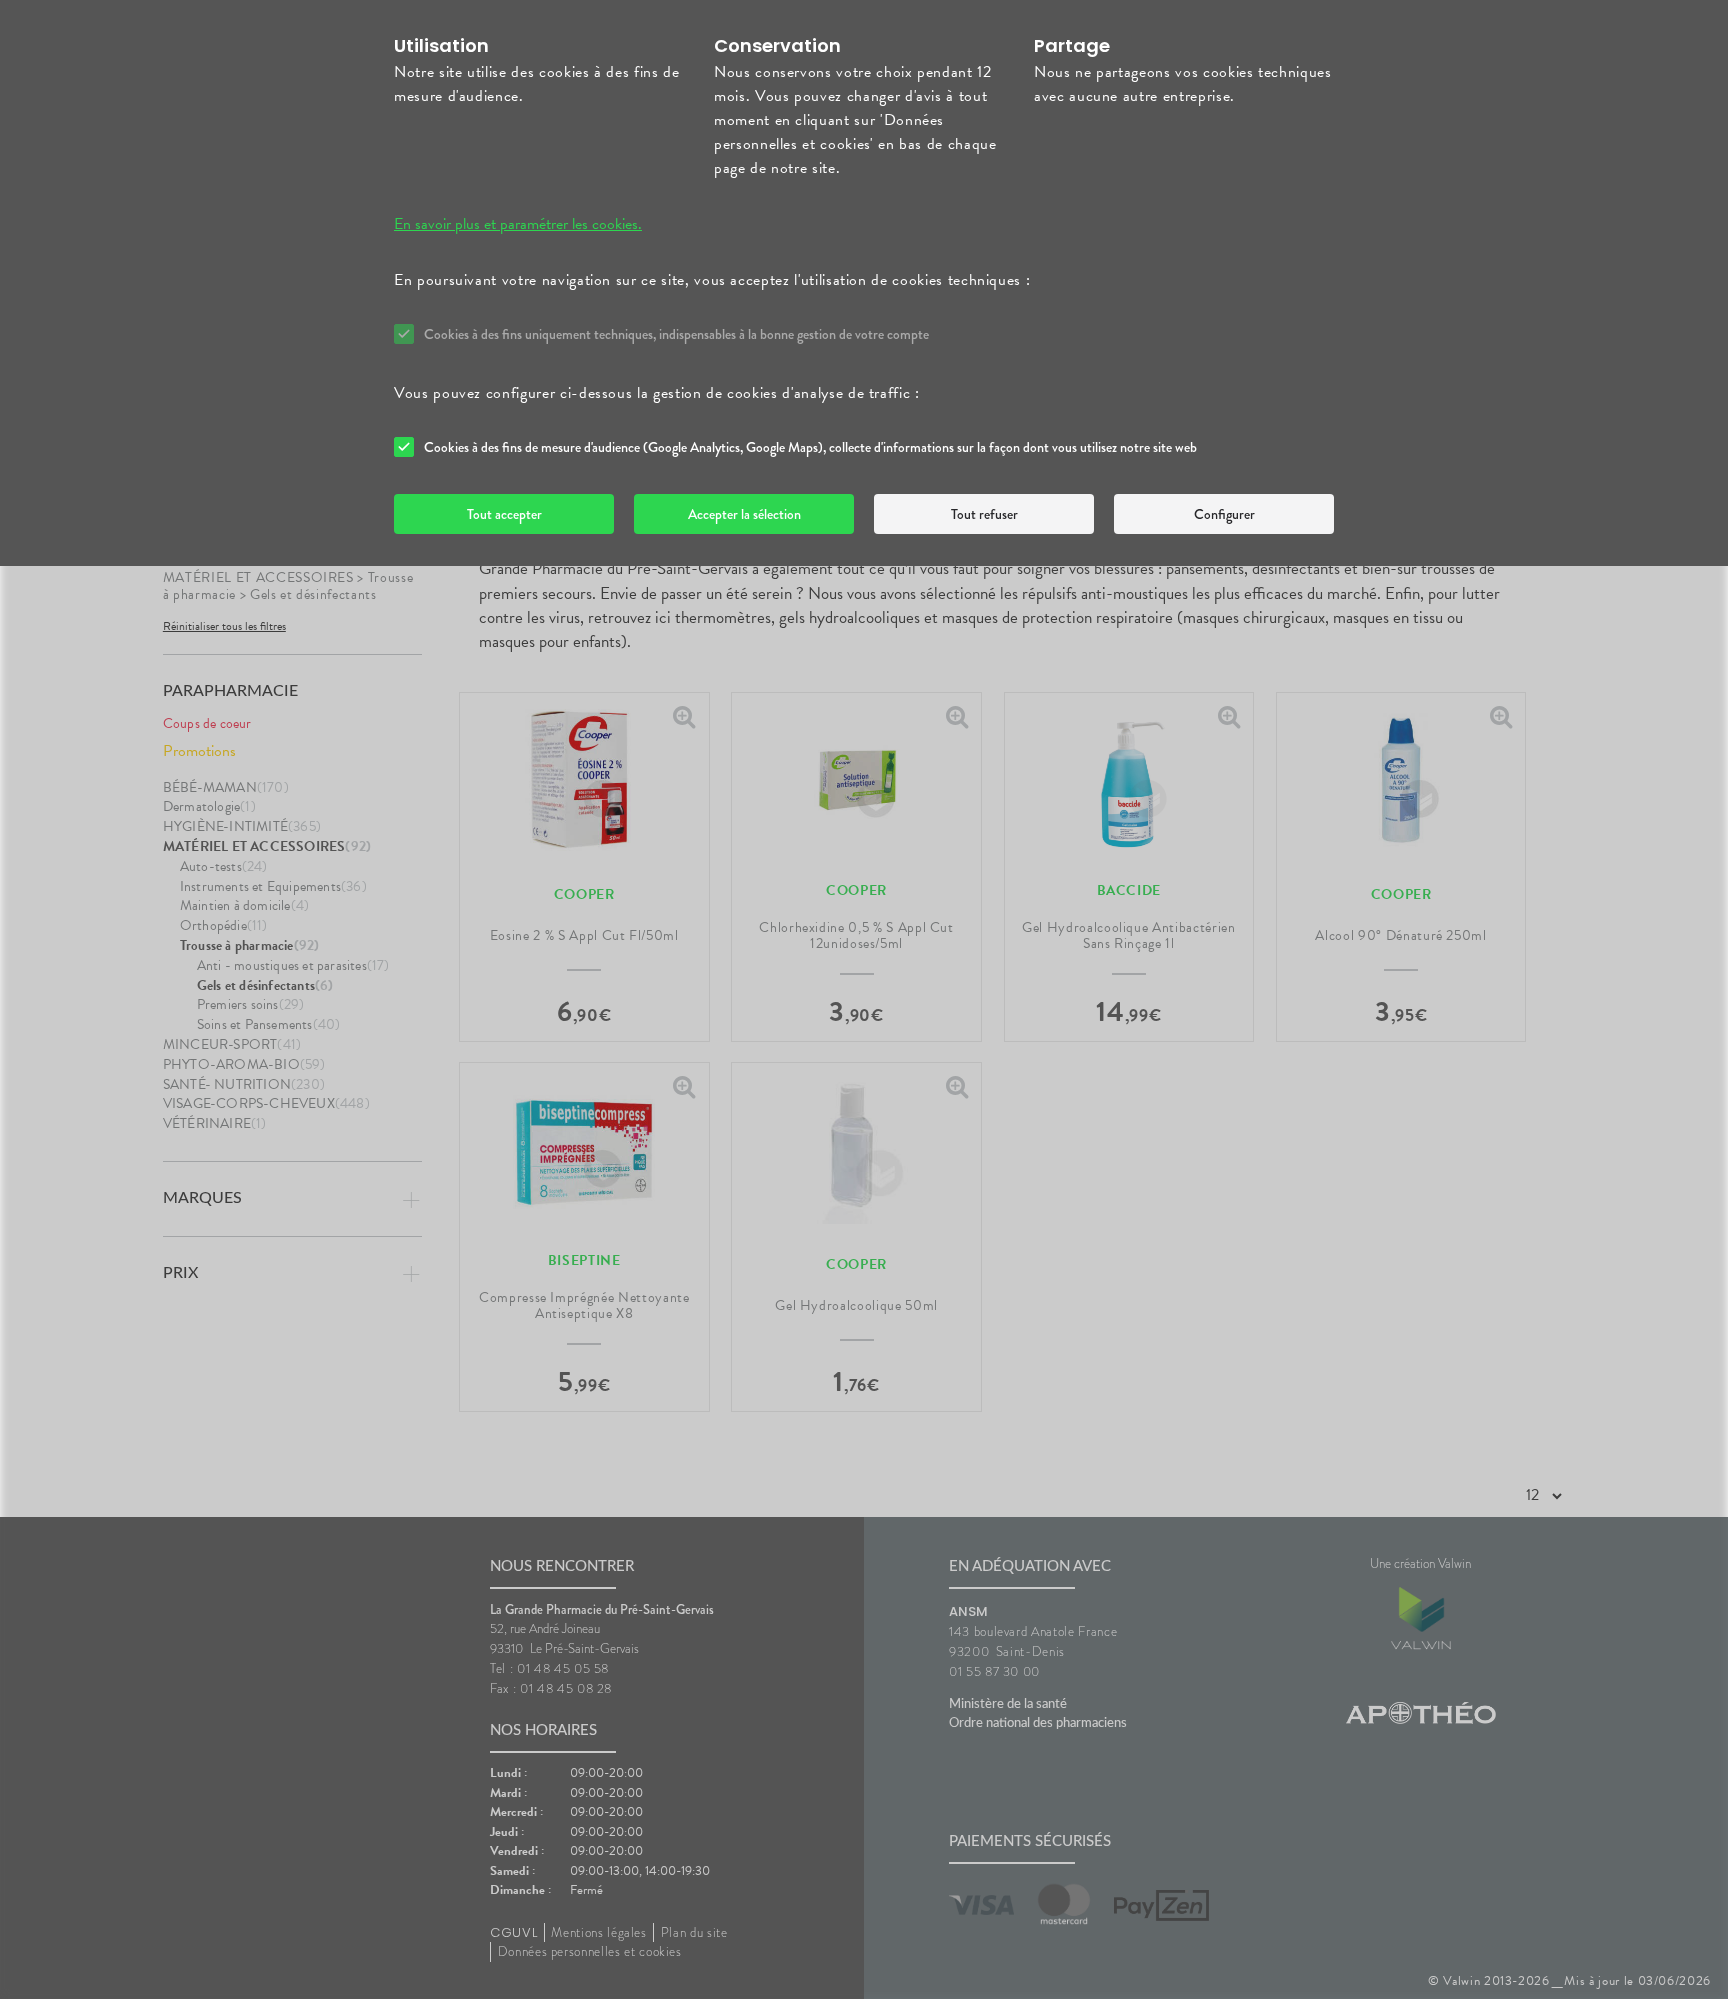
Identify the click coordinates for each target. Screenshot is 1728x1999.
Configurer (1224, 514)
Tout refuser (984, 514)
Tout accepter (504, 514)
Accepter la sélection (744, 514)
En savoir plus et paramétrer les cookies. (518, 224)
